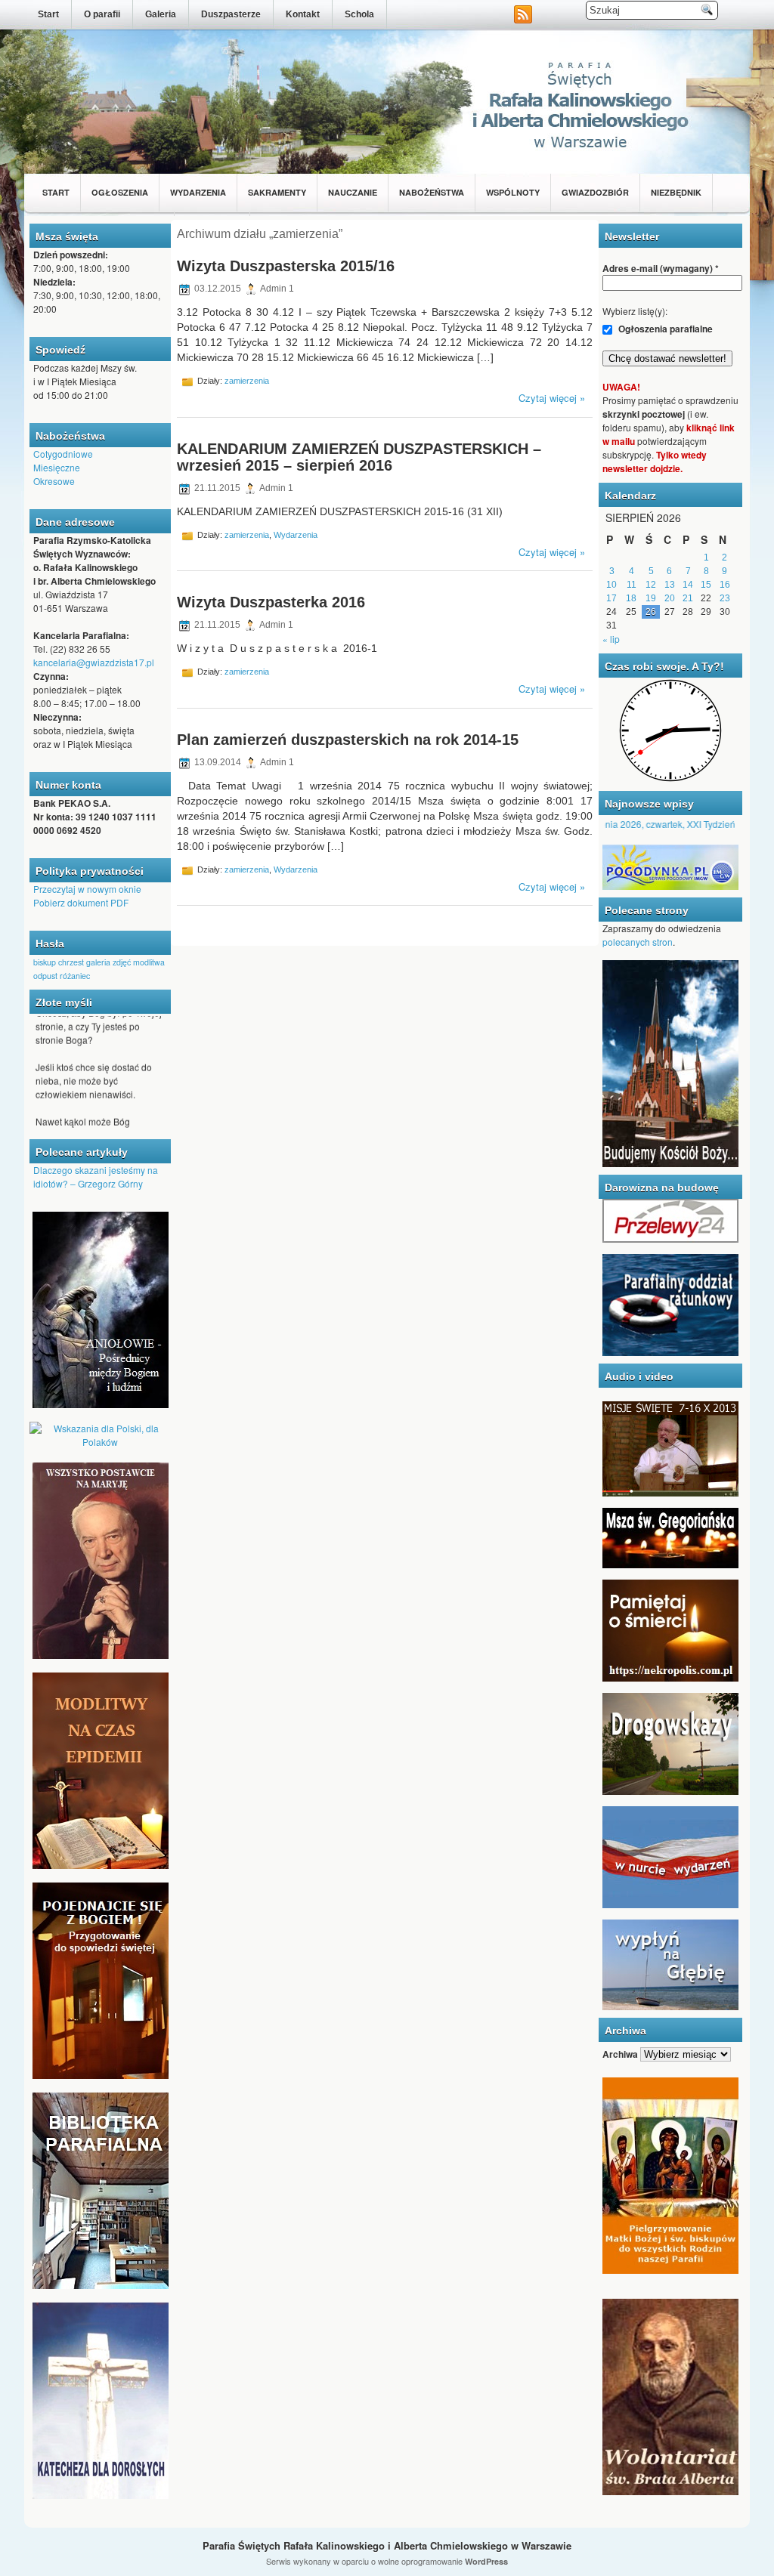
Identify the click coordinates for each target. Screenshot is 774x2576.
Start (48, 14)
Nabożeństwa (432, 192)
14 (688, 585)
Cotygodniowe (63, 454)
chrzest (71, 962)
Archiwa (620, 2054)
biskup (45, 962)
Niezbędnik (676, 192)
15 (706, 585)
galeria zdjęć (108, 962)
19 (651, 598)
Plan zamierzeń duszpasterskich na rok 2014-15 (348, 740)
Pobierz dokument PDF (81, 902)
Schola (359, 14)
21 (688, 598)
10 (611, 585)
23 (725, 598)
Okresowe (54, 481)
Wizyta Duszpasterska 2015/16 (286, 266)
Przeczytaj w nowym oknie (87, 889)
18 (631, 598)
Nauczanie (353, 192)
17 (611, 598)
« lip (611, 639)
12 (651, 585)
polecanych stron (638, 942)
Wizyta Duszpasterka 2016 (271, 602)
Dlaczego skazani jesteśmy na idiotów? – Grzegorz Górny (96, 1177)
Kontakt (303, 14)
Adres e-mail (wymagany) (661, 268)
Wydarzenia (198, 192)
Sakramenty (277, 192)
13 (670, 585)
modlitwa (149, 962)
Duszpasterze (231, 14)
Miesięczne (57, 467)
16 (725, 585)
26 (651, 612)
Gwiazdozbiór (595, 192)
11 (632, 585)
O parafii (102, 14)
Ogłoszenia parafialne (664, 329)
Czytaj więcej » (552, 398)
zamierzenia (247, 381)
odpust (45, 976)
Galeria (161, 14)
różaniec (75, 976)
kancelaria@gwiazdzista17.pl (94, 662)
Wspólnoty (513, 192)
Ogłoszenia (120, 192)
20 (670, 598)
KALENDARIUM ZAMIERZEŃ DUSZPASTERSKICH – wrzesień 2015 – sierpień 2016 (359, 457)
